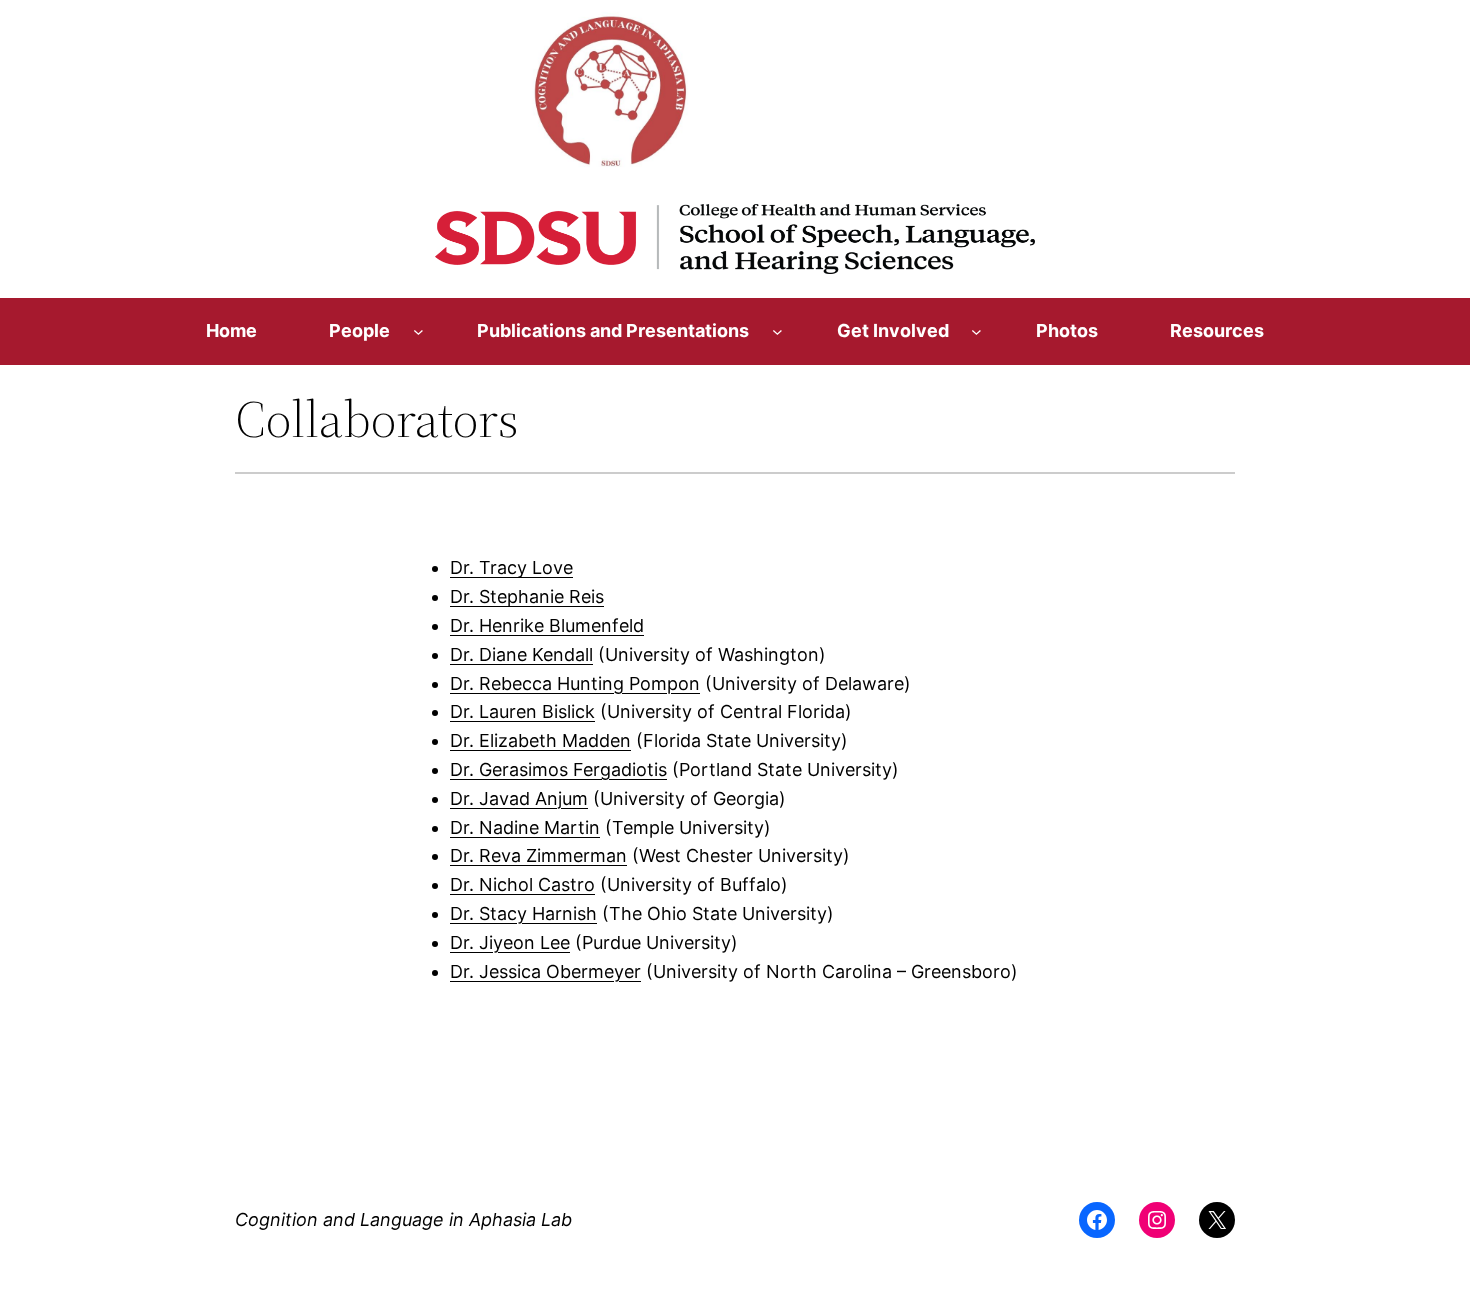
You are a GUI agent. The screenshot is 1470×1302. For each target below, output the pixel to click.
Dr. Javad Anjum (519, 798)
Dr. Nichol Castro (522, 884)
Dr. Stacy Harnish (523, 913)
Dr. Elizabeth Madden (540, 740)
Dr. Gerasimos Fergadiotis (558, 769)
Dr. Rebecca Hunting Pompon (575, 683)
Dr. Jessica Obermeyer (545, 971)
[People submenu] (418, 331)
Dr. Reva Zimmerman (538, 855)
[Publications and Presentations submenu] (777, 331)
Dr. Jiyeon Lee (510, 942)
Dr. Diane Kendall (521, 654)
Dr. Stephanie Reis (527, 596)
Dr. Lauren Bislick (522, 711)
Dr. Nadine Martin (525, 827)
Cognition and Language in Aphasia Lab (403, 1219)
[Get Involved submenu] (976, 331)
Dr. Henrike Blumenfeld (547, 625)
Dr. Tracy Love (511, 567)
